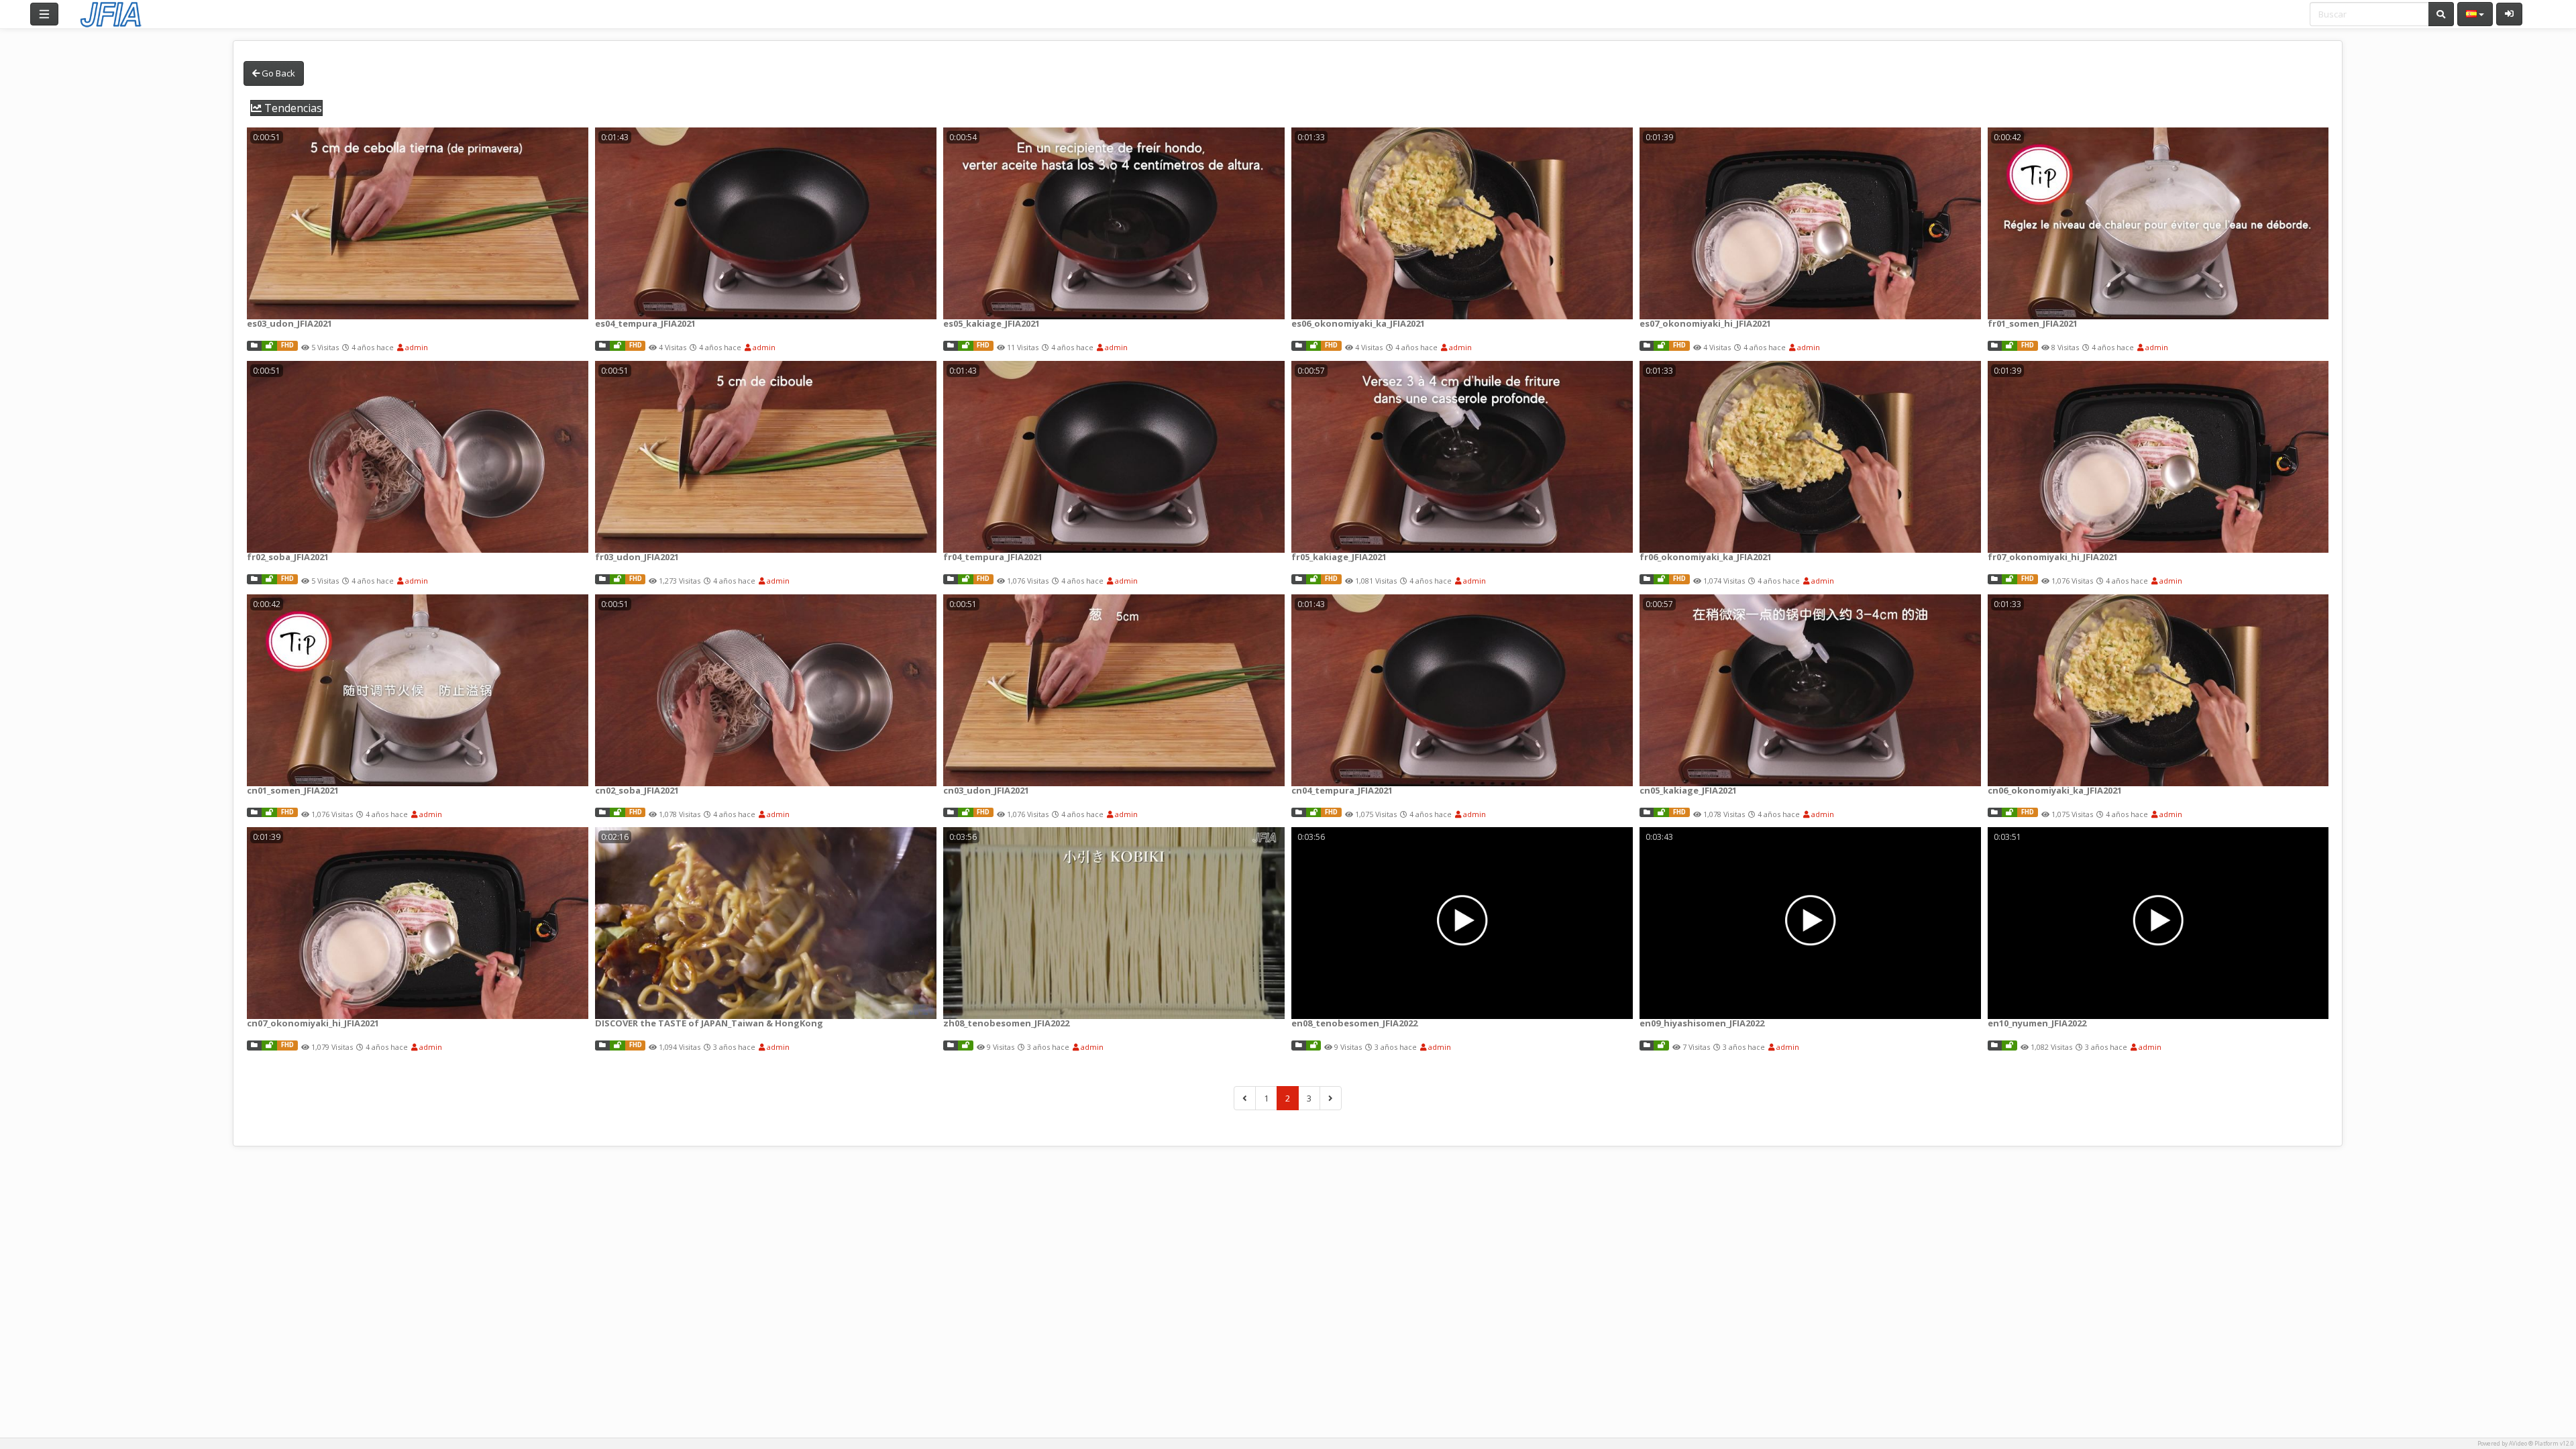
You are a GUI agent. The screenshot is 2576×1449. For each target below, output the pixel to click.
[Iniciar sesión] (2509, 14)
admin (416, 347)
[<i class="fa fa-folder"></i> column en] (1299, 1045)
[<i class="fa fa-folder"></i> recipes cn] (254, 813)
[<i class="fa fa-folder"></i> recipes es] (254, 346)
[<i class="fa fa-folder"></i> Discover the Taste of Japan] (602, 1045)
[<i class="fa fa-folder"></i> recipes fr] (1995, 346)
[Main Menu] (44, 14)
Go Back (277, 73)
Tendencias (292, 108)
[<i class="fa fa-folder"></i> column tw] (951, 1045)
